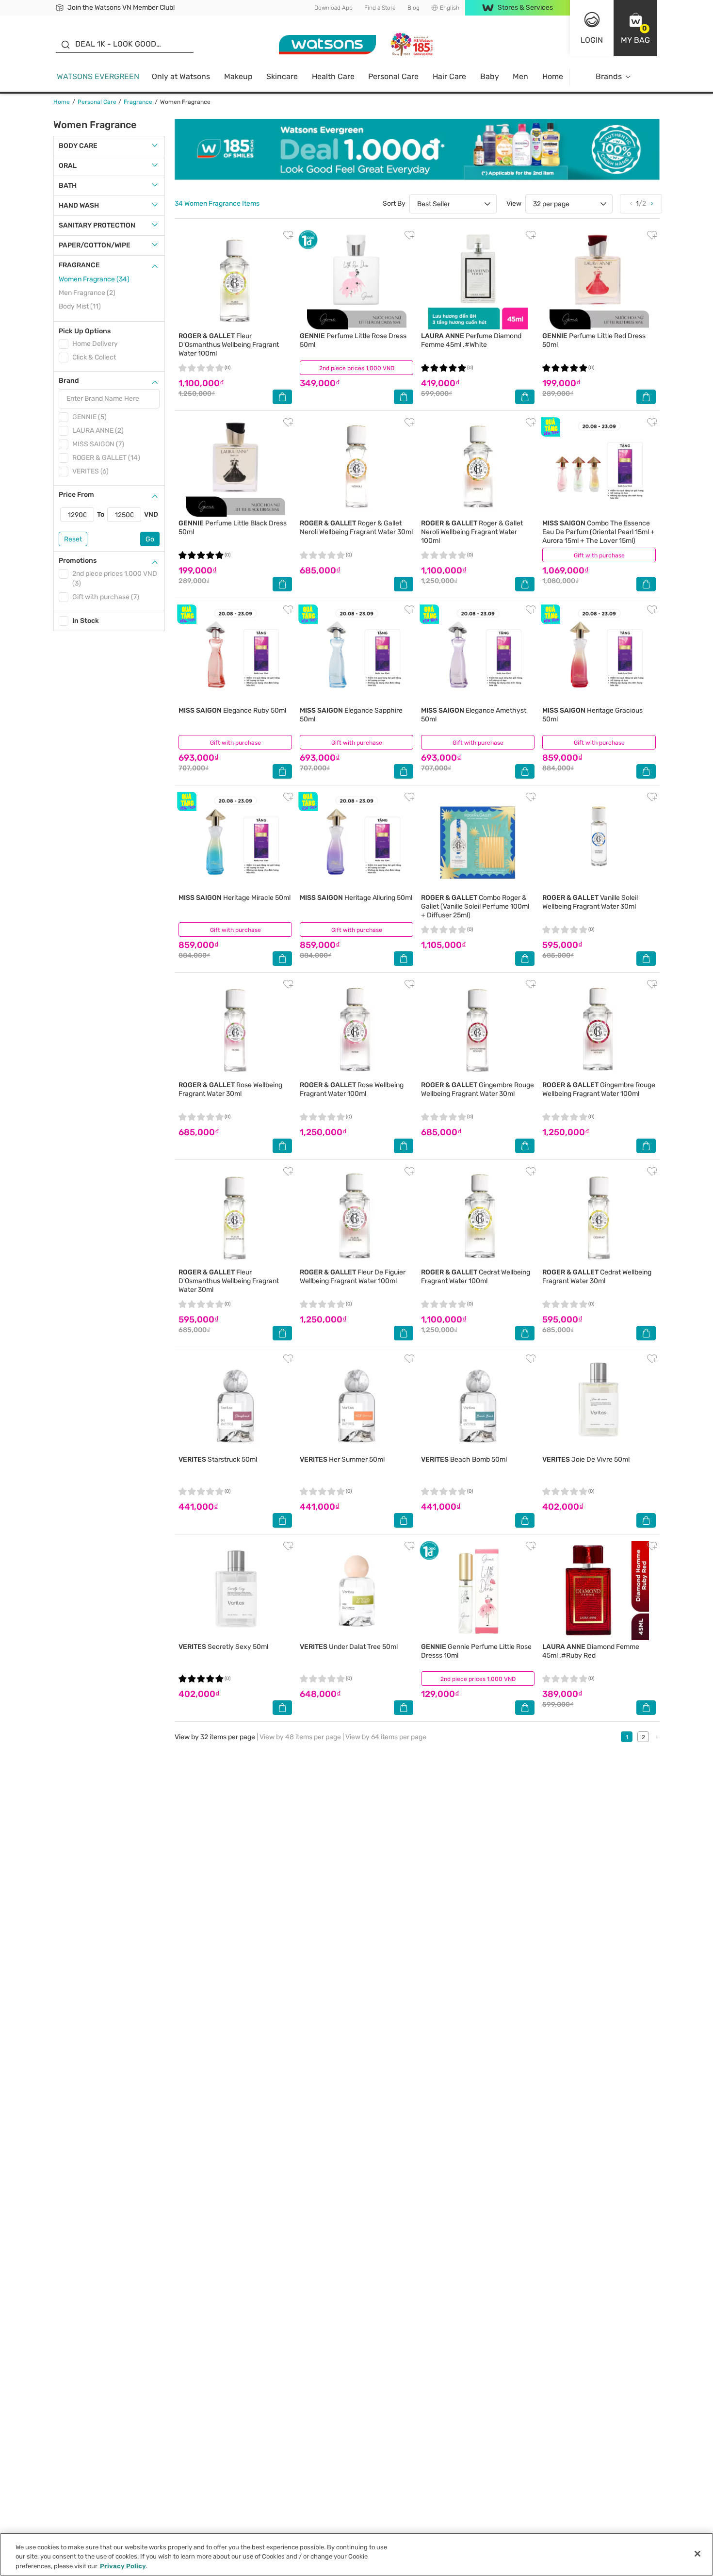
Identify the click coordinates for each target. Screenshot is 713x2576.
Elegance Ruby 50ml (232, 710)
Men (520, 76)
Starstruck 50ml (218, 1459)
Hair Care (449, 76)
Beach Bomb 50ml (464, 1459)
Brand (69, 381)
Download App (333, 8)
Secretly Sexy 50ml (223, 1647)
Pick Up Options (85, 331)
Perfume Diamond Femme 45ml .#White (471, 340)
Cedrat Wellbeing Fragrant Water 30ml (597, 1277)
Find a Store (380, 8)
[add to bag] (282, 397)
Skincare (282, 76)
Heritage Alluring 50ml (356, 898)
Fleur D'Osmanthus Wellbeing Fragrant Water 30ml (229, 1281)
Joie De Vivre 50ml (586, 1459)
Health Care (333, 76)
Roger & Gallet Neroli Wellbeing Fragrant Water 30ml (356, 528)
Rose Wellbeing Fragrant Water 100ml (352, 1089)
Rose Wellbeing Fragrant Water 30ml (230, 1089)
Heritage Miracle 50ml (235, 898)
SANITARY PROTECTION (97, 225)
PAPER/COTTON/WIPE (95, 245)
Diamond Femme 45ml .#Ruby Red (591, 1651)
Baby (490, 76)
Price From (76, 495)
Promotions (78, 561)
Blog (413, 8)
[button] (635, 28)
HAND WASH (79, 205)
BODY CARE (78, 146)
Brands (609, 76)
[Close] (697, 2554)
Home (553, 76)
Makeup (238, 76)
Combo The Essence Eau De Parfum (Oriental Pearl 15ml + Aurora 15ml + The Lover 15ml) (599, 532)
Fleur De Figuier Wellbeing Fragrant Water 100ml (353, 1277)
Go (150, 539)
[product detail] (235, 280)
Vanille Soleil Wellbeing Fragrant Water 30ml (590, 902)
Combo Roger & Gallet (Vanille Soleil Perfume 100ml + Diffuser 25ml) (475, 906)
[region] (356, 2554)
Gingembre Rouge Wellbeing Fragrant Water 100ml (599, 1089)
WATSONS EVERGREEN (98, 76)
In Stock (86, 621)
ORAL (68, 166)
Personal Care (393, 76)
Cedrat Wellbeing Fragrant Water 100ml (476, 1277)
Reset (73, 539)
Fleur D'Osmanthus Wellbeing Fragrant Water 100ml (229, 345)
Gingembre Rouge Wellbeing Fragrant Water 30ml (478, 1089)
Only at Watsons (181, 76)
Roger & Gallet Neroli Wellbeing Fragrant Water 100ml (472, 532)
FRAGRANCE (79, 265)
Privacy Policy (123, 2566)
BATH (68, 186)
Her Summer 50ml (342, 1459)
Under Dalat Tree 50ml (349, 1647)
